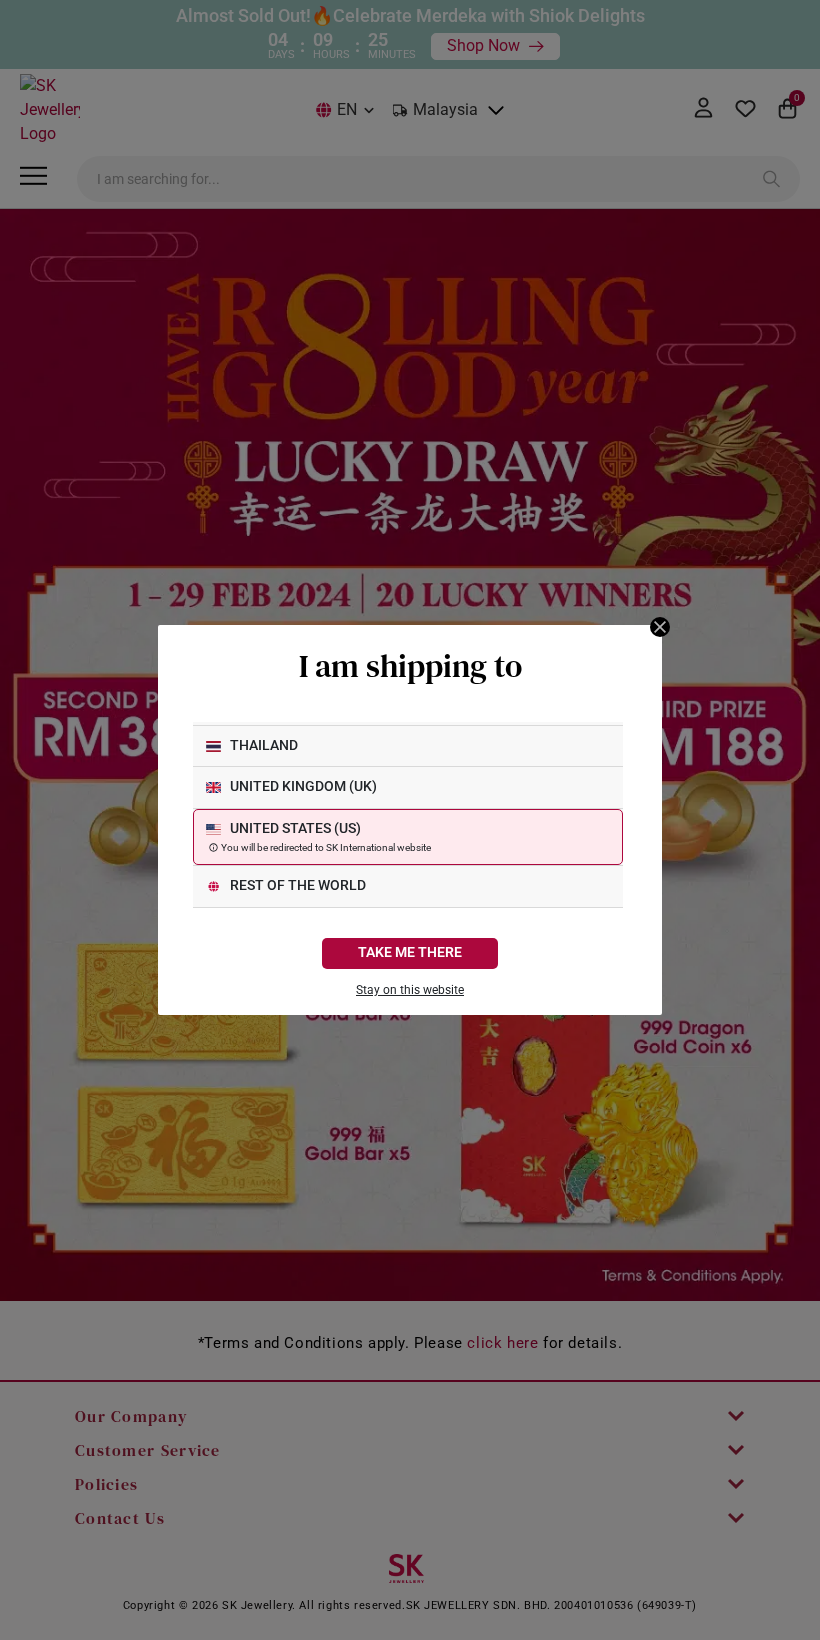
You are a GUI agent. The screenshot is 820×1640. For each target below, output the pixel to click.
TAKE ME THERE (410, 952)
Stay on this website (410, 990)
